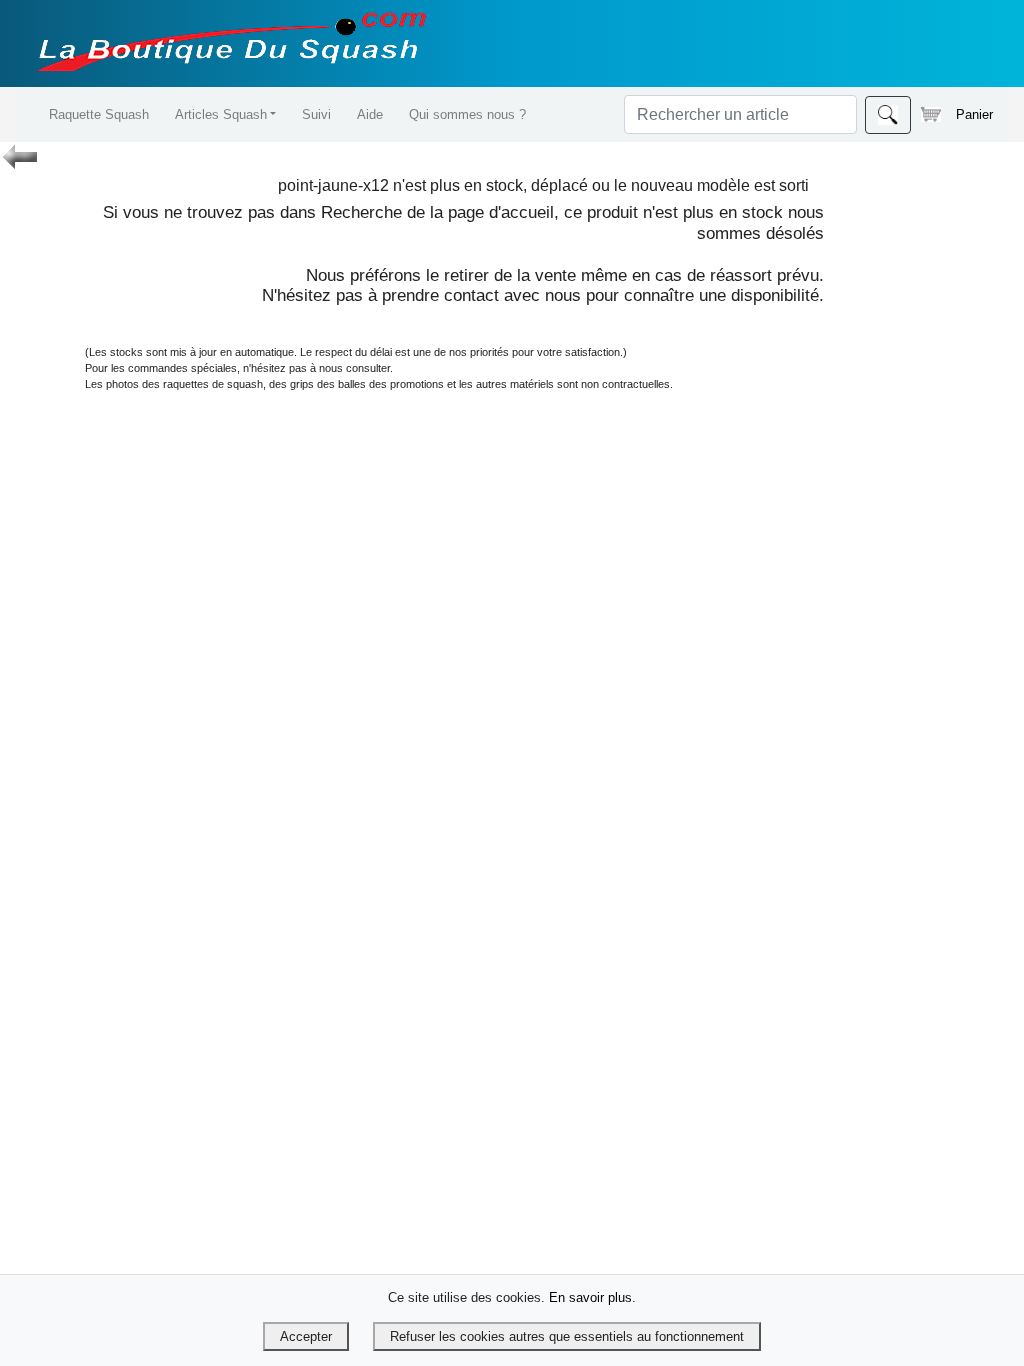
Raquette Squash (99, 114)
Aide (370, 114)
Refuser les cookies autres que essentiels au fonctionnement (567, 1336)
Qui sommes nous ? (467, 114)
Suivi (316, 114)
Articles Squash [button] (221, 114)
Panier (974, 114)
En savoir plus (590, 1297)
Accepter (306, 1336)
